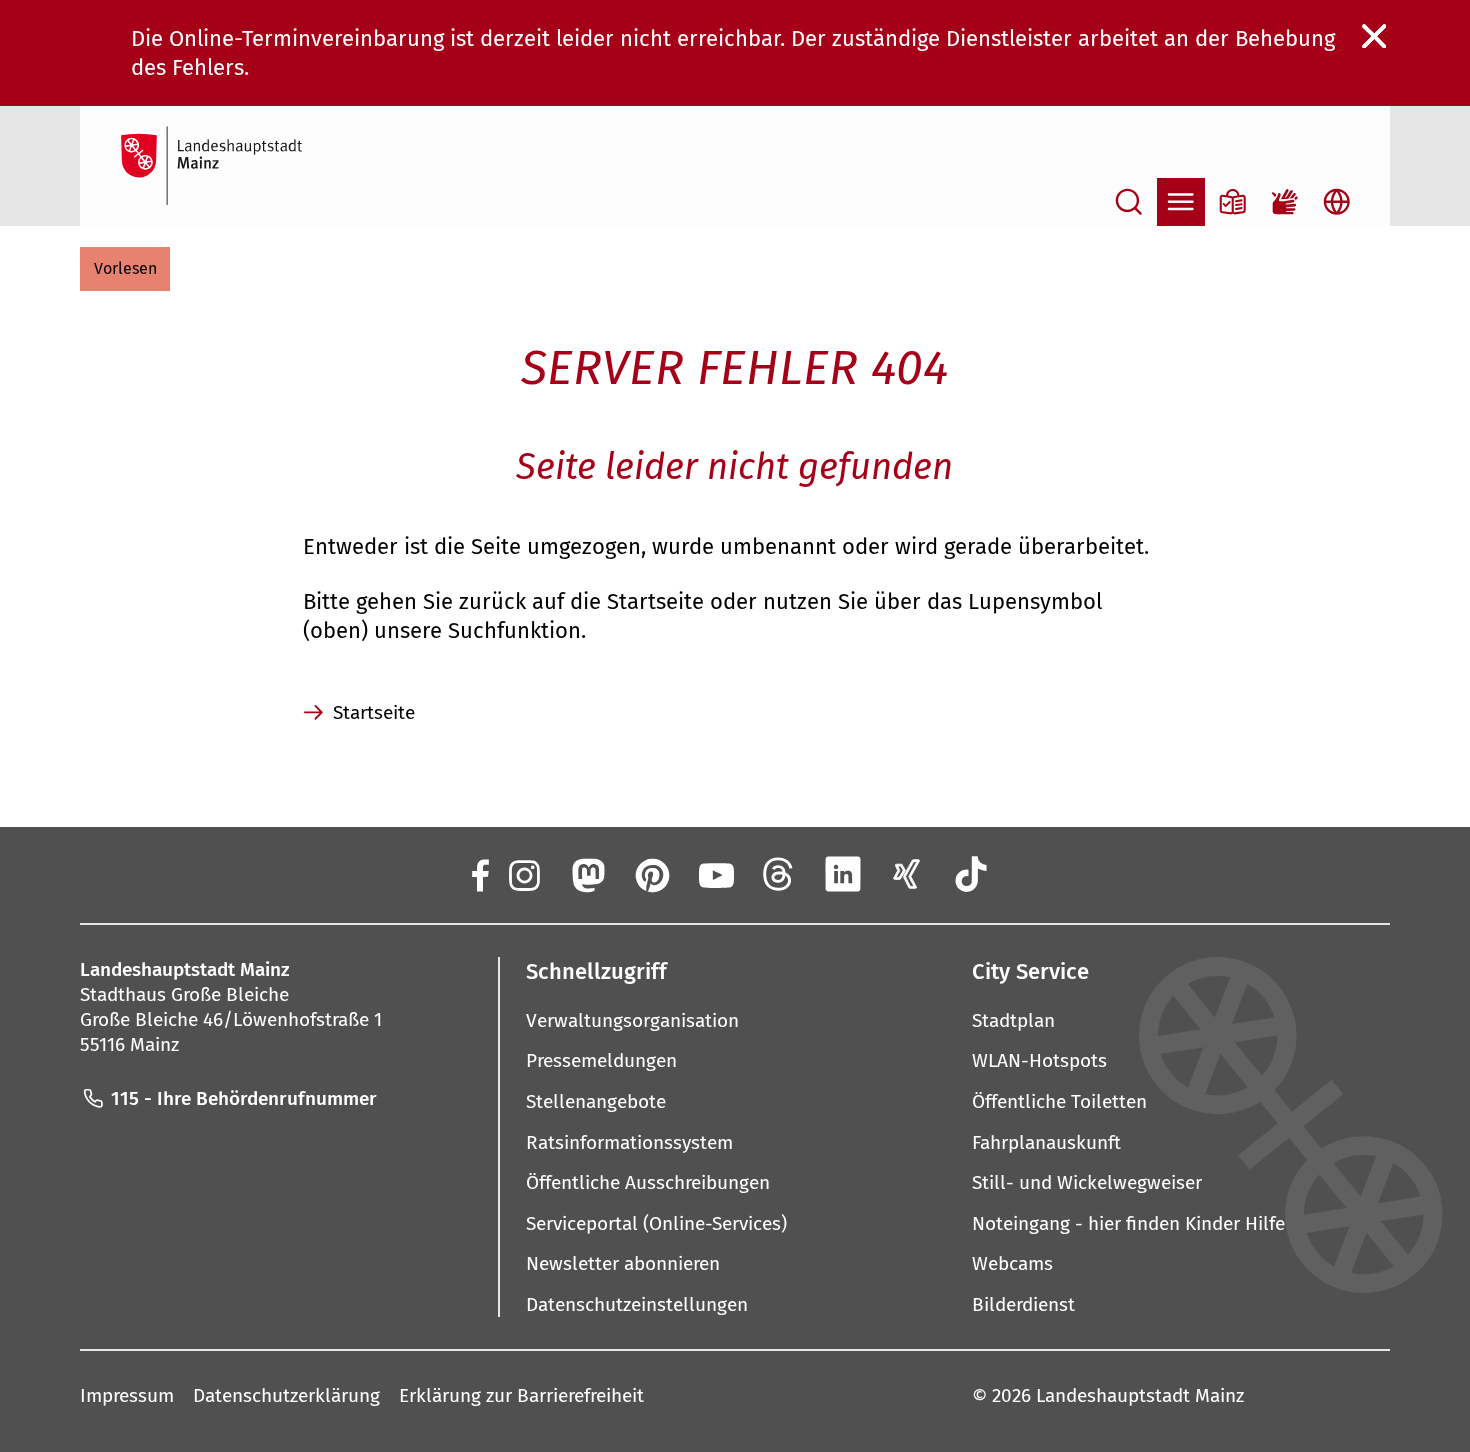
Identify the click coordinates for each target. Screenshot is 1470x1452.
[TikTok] (971, 874)
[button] (125, 269)
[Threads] (779, 874)
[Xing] (907, 874)
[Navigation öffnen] (1181, 202)
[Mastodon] (587, 874)
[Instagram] (523, 874)
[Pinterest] (651, 874)
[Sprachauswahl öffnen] (1337, 202)
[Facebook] (479, 874)
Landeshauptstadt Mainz (1140, 1395)
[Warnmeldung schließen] (1375, 37)
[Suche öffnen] (1129, 202)
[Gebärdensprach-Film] (1285, 202)
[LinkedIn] (843, 874)
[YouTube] (715, 874)
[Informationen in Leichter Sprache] (1233, 202)
